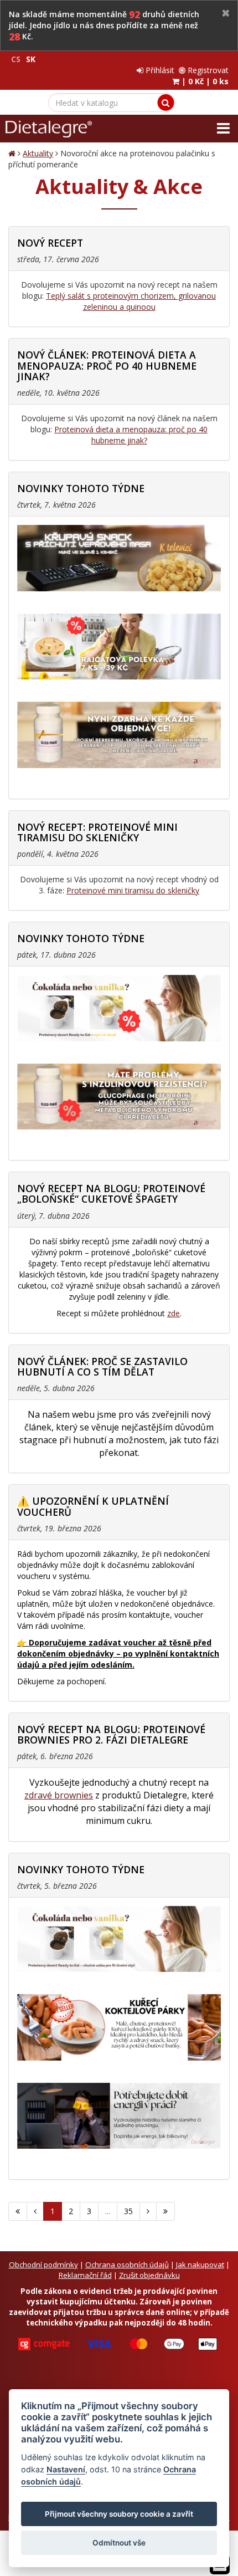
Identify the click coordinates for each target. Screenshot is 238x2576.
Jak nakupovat (200, 2265)
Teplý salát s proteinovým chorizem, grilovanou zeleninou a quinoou (131, 301)
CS (16, 59)
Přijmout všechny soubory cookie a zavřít (119, 2514)
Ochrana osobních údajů (127, 2265)
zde (174, 1313)
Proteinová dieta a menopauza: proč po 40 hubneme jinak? (131, 435)
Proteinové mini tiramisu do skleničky (133, 890)
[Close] (226, 14)
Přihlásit (159, 70)
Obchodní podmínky (43, 2265)
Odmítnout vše (119, 2543)
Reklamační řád (85, 2275)
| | (204, 81)
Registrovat (207, 70)
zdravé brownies (59, 1795)
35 (128, 2211)
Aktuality (38, 153)
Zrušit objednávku (149, 2275)
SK (31, 59)
